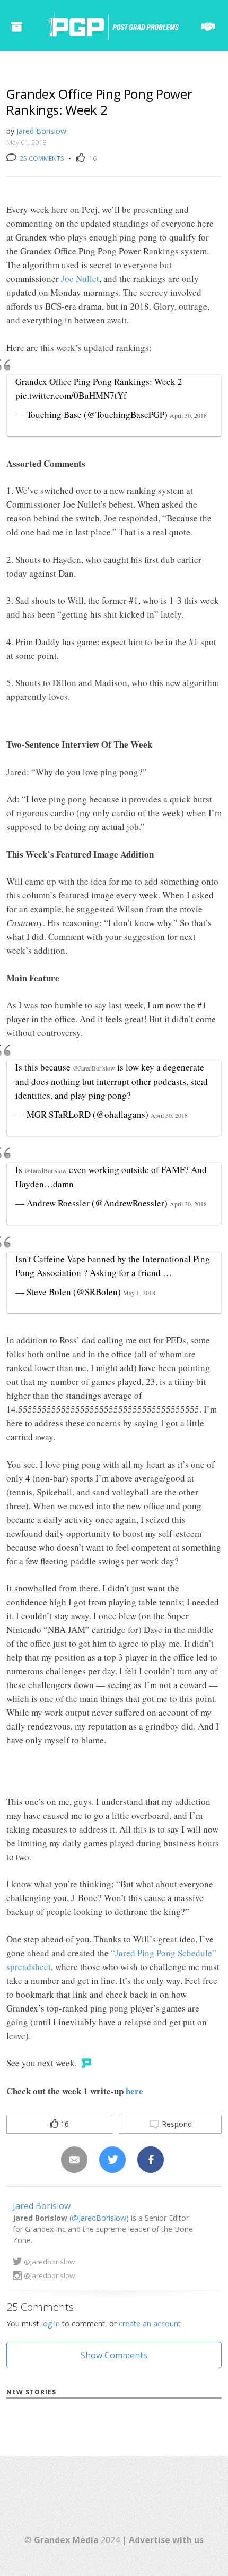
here (134, 2091)
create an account (150, 2323)
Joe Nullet (80, 279)
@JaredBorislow (94, 1068)
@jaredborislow (49, 2262)
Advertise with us (166, 2540)
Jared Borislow (41, 131)
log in (51, 2323)
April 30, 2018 (188, 415)
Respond (176, 2124)
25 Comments (41, 159)
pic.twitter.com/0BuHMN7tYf (71, 395)
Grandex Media (66, 2540)
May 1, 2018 (139, 1293)
